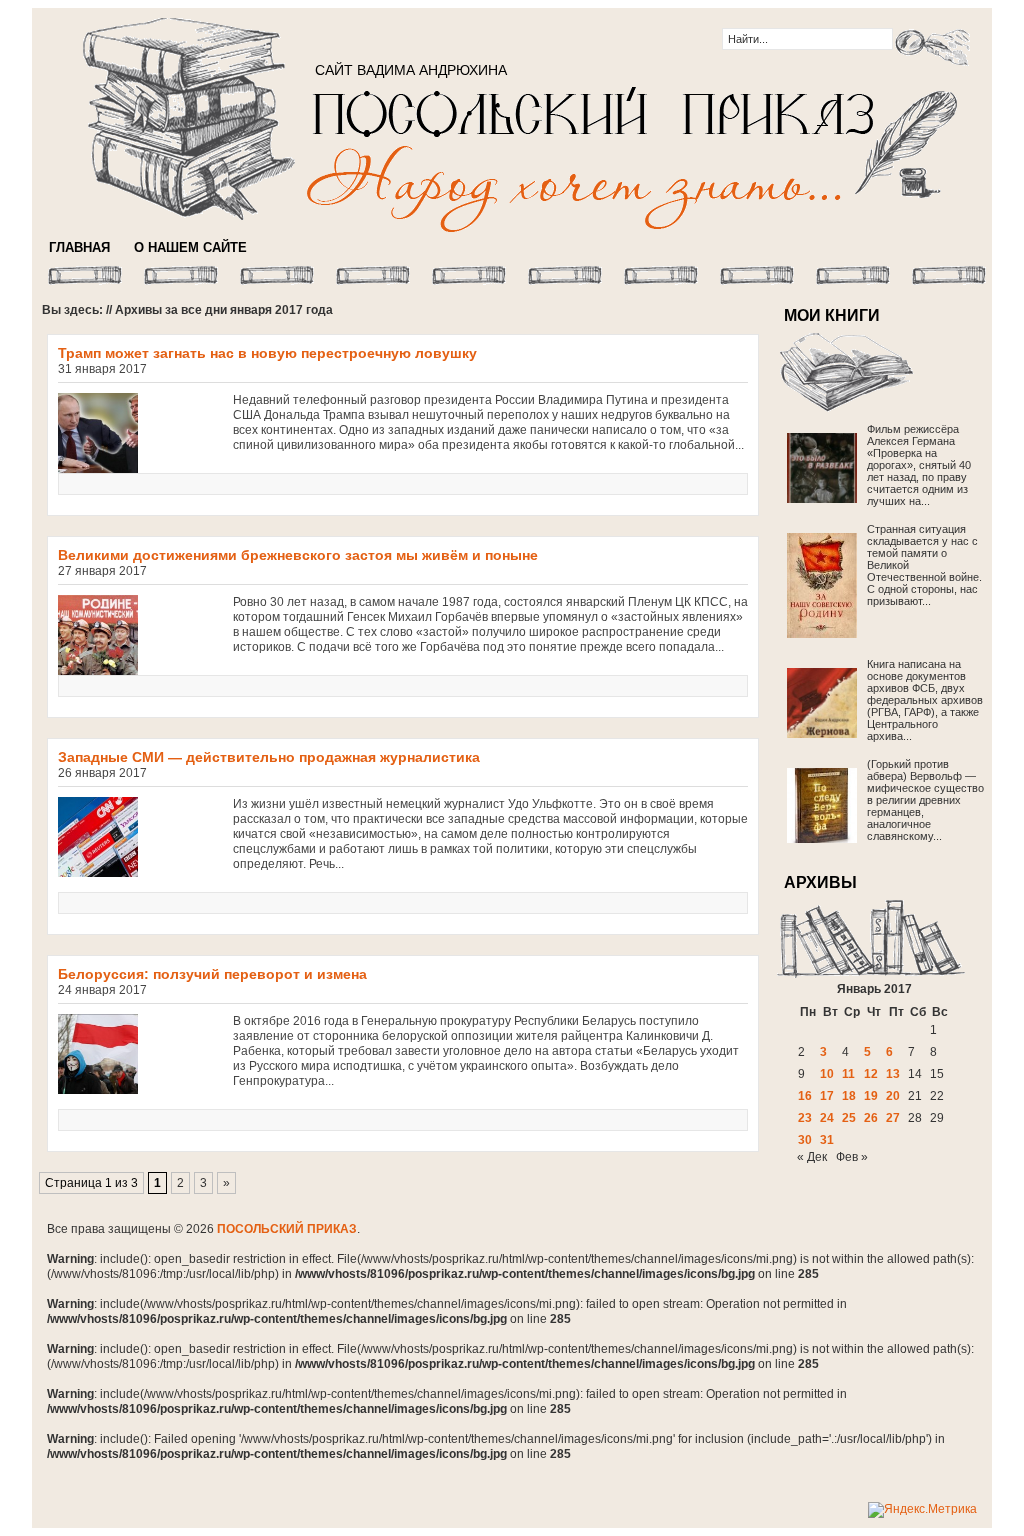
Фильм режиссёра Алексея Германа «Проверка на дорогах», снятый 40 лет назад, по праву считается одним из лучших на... (919, 465)
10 (827, 1074)
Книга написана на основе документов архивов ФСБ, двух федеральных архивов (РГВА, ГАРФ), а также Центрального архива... (925, 700)
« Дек (812, 1157)
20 (893, 1096)
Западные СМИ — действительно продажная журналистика (269, 757)
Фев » (852, 1157)
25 (849, 1118)
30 (805, 1140)
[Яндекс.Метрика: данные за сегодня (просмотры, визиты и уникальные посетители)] (922, 1510)
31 (827, 1140)
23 (805, 1118)
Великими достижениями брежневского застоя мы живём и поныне (298, 555)
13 (893, 1074)
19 (871, 1096)
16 (805, 1096)
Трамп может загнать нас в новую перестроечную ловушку (267, 353)
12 (871, 1074)
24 (827, 1118)
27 (893, 1118)
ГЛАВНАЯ (79, 247)
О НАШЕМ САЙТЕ (190, 247)
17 (827, 1096)
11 (848, 1074)
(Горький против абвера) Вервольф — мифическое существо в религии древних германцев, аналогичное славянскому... (925, 800)
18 (849, 1096)
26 (871, 1118)
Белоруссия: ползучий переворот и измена (212, 974)
